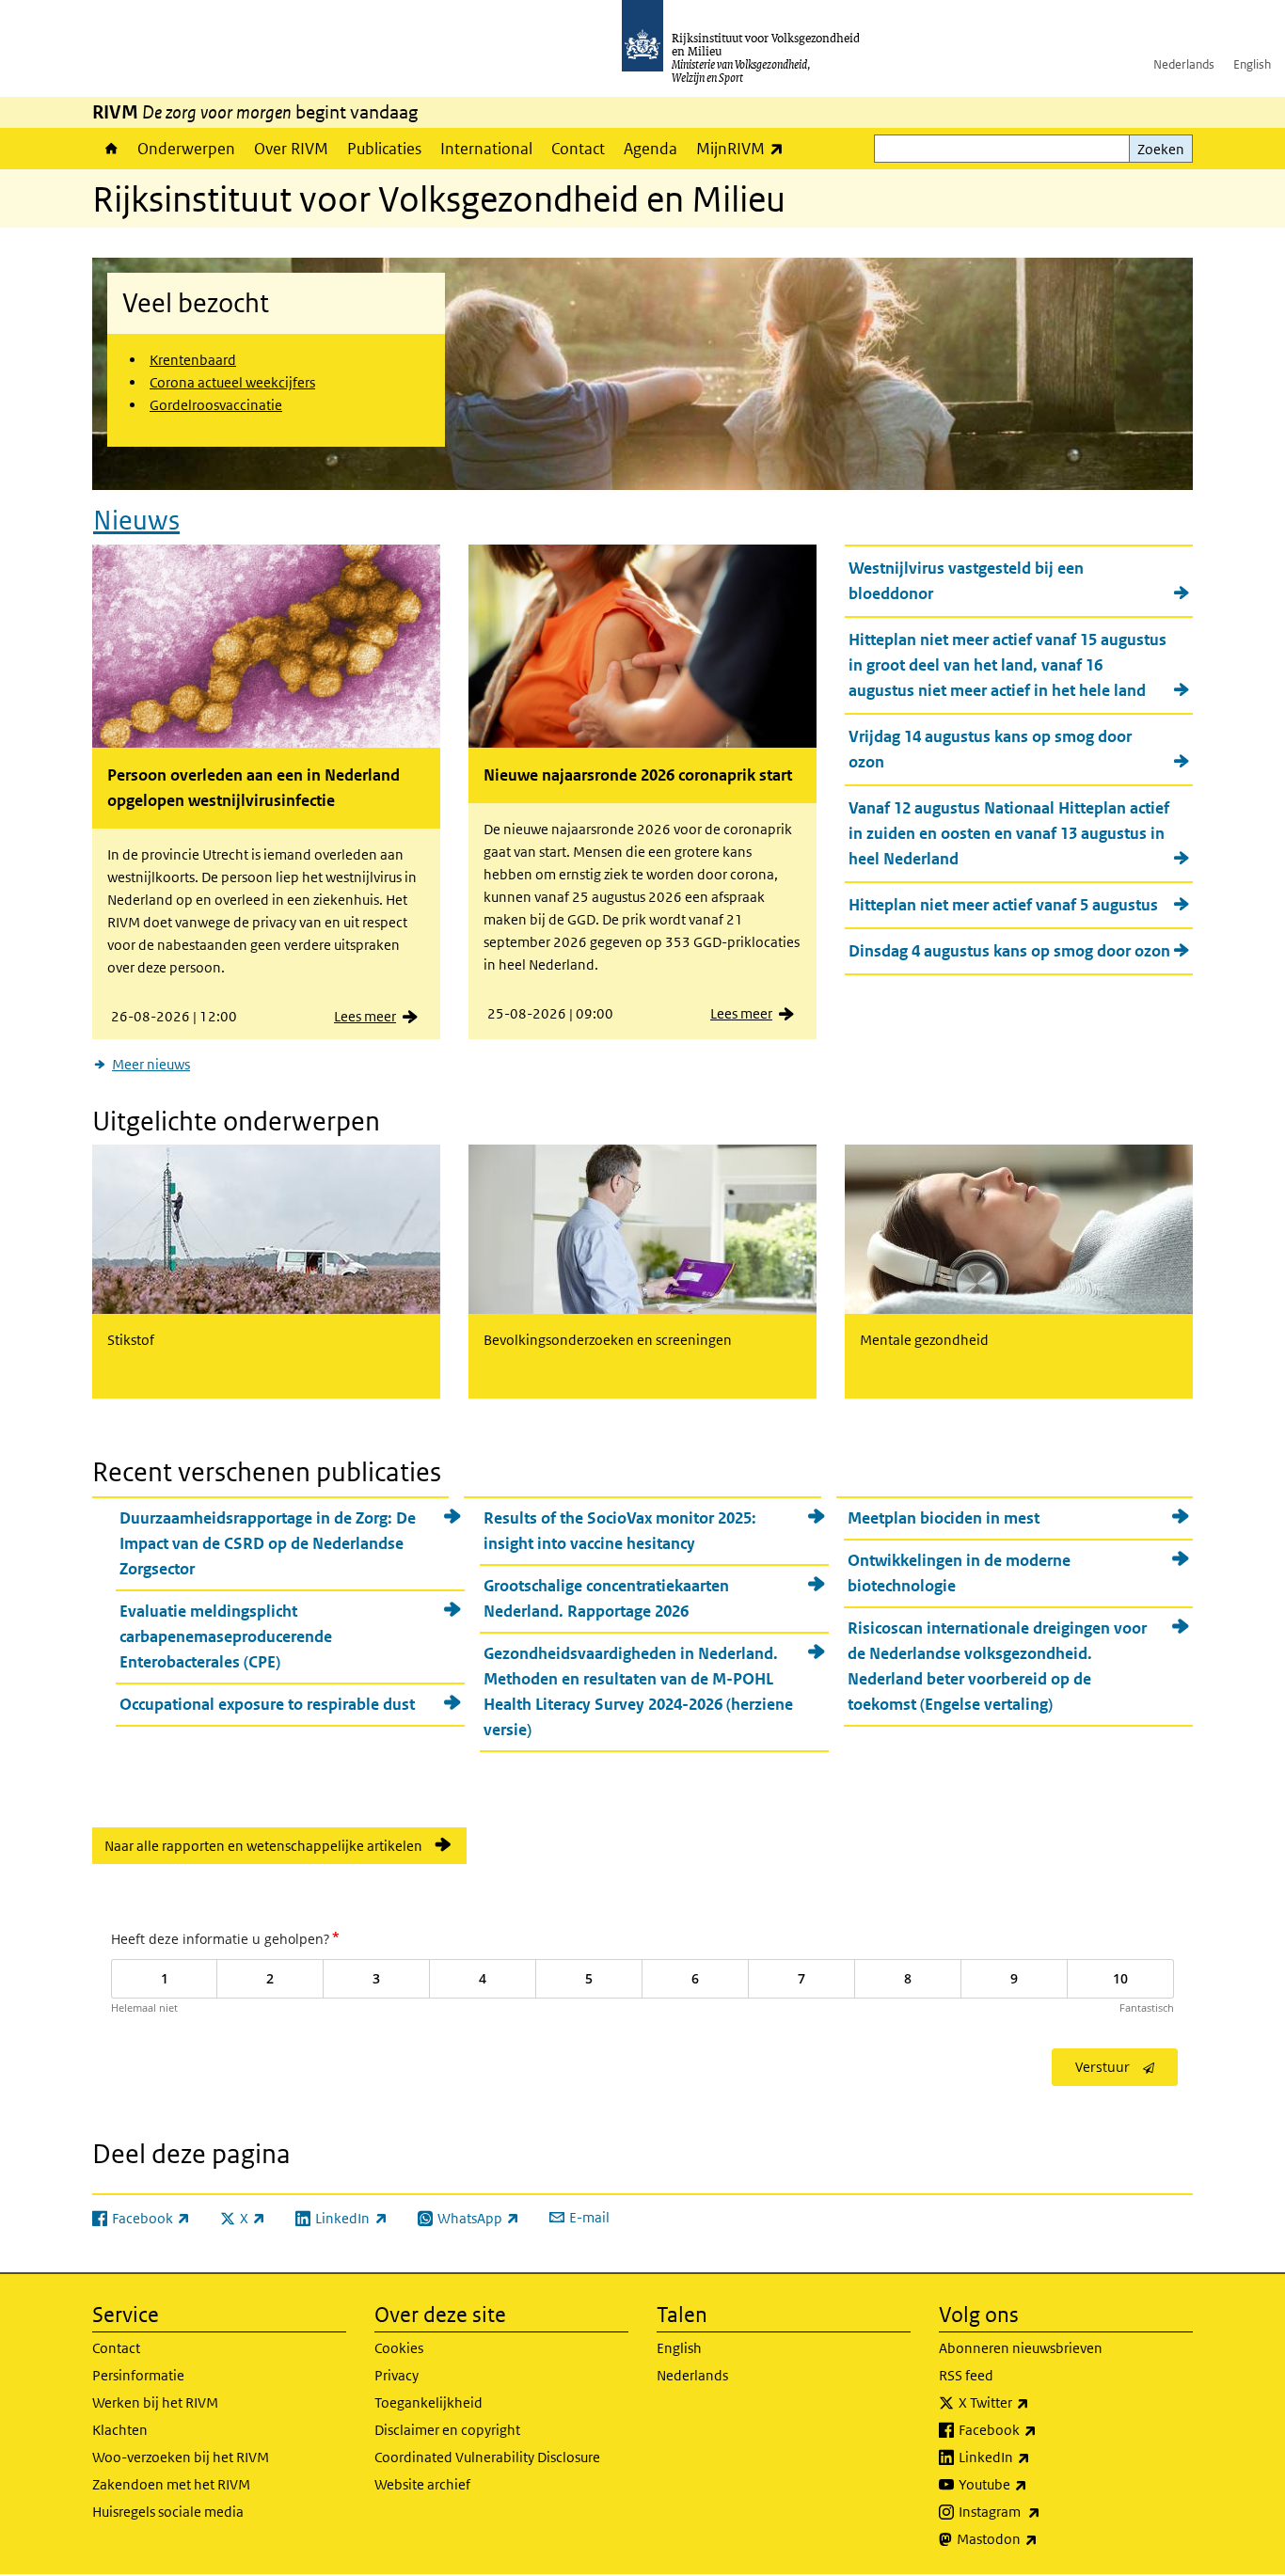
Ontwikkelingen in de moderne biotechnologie (959, 1573)
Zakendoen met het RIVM (171, 2484)
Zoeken (1161, 149)
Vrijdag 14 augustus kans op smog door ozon (990, 749)
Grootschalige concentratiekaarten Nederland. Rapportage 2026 (606, 1598)
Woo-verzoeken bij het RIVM (181, 2457)
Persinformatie (138, 2375)
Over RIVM (291, 149)
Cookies (399, 2348)
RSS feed (966, 2375)
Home (110, 149)
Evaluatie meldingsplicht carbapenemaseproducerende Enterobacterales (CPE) (226, 1636)
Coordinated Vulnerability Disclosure (487, 2457)
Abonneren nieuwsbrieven (1021, 2348)
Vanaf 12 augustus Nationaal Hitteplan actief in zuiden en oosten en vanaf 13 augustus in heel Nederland (1009, 833)
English (1252, 64)
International (486, 149)
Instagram (1041, 2511)
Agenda (650, 149)
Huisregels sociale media (168, 2512)
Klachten (120, 2430)
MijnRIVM (745, 148)
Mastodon (1039, 2538)
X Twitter (1035, 2402)
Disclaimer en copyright (447, 2430)
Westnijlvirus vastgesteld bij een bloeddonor (966, 581)
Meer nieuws (151, 1064)
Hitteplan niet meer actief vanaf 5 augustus (1003, 905)
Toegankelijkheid (428, 2402)
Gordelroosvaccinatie (216, 405)
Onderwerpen (186, 149)
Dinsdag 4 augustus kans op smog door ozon (1009, 951)
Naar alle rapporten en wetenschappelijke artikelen (263, 1846)
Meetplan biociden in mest (944, 1518)
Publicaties (384, 149)
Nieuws (136, 521)
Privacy (397, 2375)
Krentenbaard (193, 360)
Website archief (422, 2484)
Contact (578, 149)
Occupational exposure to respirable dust (267, 1704)
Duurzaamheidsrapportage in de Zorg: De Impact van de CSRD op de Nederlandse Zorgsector (268, 1543)
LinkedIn (1036, 2457)
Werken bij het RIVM (155, 2402)
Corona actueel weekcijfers (232, 382)
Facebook (1039, 2429)
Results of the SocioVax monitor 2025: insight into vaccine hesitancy (620, 1531)
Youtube (1034, 2484)
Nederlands (1184, 64)
